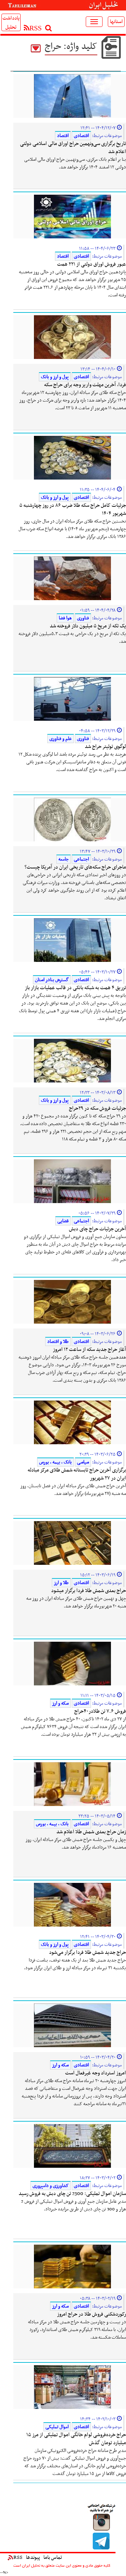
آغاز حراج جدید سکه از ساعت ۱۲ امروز (89, 1350)
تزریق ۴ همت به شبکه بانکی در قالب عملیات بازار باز (75, 988)
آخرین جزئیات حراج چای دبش (97, 1229)
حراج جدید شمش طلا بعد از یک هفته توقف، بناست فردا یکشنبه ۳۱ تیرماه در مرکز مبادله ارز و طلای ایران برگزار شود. (75, 1964)
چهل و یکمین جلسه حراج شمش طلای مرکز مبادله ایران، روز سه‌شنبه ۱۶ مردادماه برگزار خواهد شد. (76, 1844)
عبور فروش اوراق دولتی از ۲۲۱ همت (92, 264)
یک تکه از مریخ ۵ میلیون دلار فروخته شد (88, 626)
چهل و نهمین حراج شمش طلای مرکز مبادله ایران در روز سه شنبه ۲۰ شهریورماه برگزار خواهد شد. (76, 1602)
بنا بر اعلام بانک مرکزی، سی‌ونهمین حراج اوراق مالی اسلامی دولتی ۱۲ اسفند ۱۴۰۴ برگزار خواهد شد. (75, 163)
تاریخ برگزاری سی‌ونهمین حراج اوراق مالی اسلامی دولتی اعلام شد (73, 148)
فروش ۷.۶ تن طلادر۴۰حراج (100, 1711)
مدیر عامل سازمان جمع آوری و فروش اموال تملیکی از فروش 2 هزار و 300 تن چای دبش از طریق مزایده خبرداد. (73, 2205)
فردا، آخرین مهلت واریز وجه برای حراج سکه (85, 385)
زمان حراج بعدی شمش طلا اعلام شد (91, 1832)
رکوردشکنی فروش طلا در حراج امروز (92, 2314)
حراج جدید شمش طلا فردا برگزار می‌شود (87, 1952)
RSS (18, 2557)
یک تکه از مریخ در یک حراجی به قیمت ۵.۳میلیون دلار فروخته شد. (72, 638)
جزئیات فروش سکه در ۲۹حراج (97, 1108)
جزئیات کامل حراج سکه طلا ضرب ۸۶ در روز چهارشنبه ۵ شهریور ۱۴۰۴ (73, 509)
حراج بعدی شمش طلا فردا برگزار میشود (89, 1591)
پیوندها (33, 2557)
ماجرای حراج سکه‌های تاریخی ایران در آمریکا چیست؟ (75, 867)
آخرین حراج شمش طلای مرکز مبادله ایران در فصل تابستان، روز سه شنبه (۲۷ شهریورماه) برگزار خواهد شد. (73, 1490)
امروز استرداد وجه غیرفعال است (96, 2073)
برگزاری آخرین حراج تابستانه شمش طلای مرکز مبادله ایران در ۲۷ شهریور (77, 1474)
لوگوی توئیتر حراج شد (105, 747)
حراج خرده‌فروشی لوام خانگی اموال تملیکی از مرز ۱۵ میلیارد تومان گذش (76, 2439)
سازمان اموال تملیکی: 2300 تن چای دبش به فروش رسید (72, 2194)
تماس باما (53, 2557)
